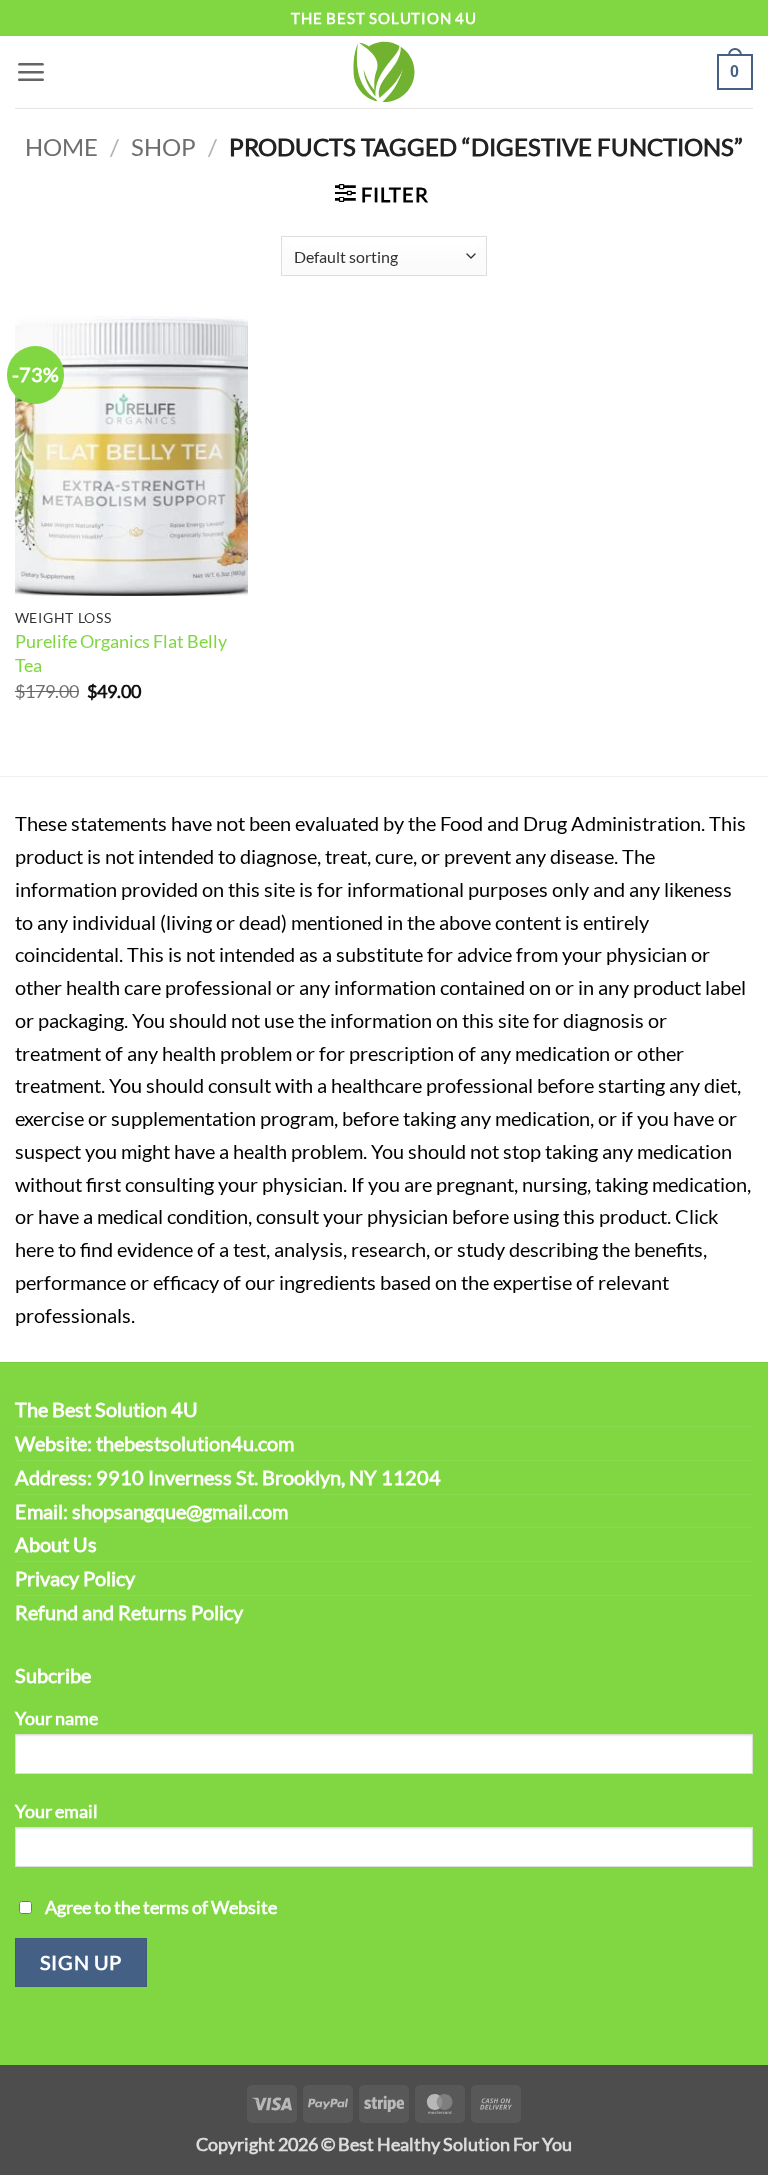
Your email (56, 1811)
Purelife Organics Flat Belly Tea (121, 653)
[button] (30, 71)
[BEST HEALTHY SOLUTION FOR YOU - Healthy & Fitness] (384, 72)
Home (61, 147)
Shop (163, 147)
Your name (56, 1718)
